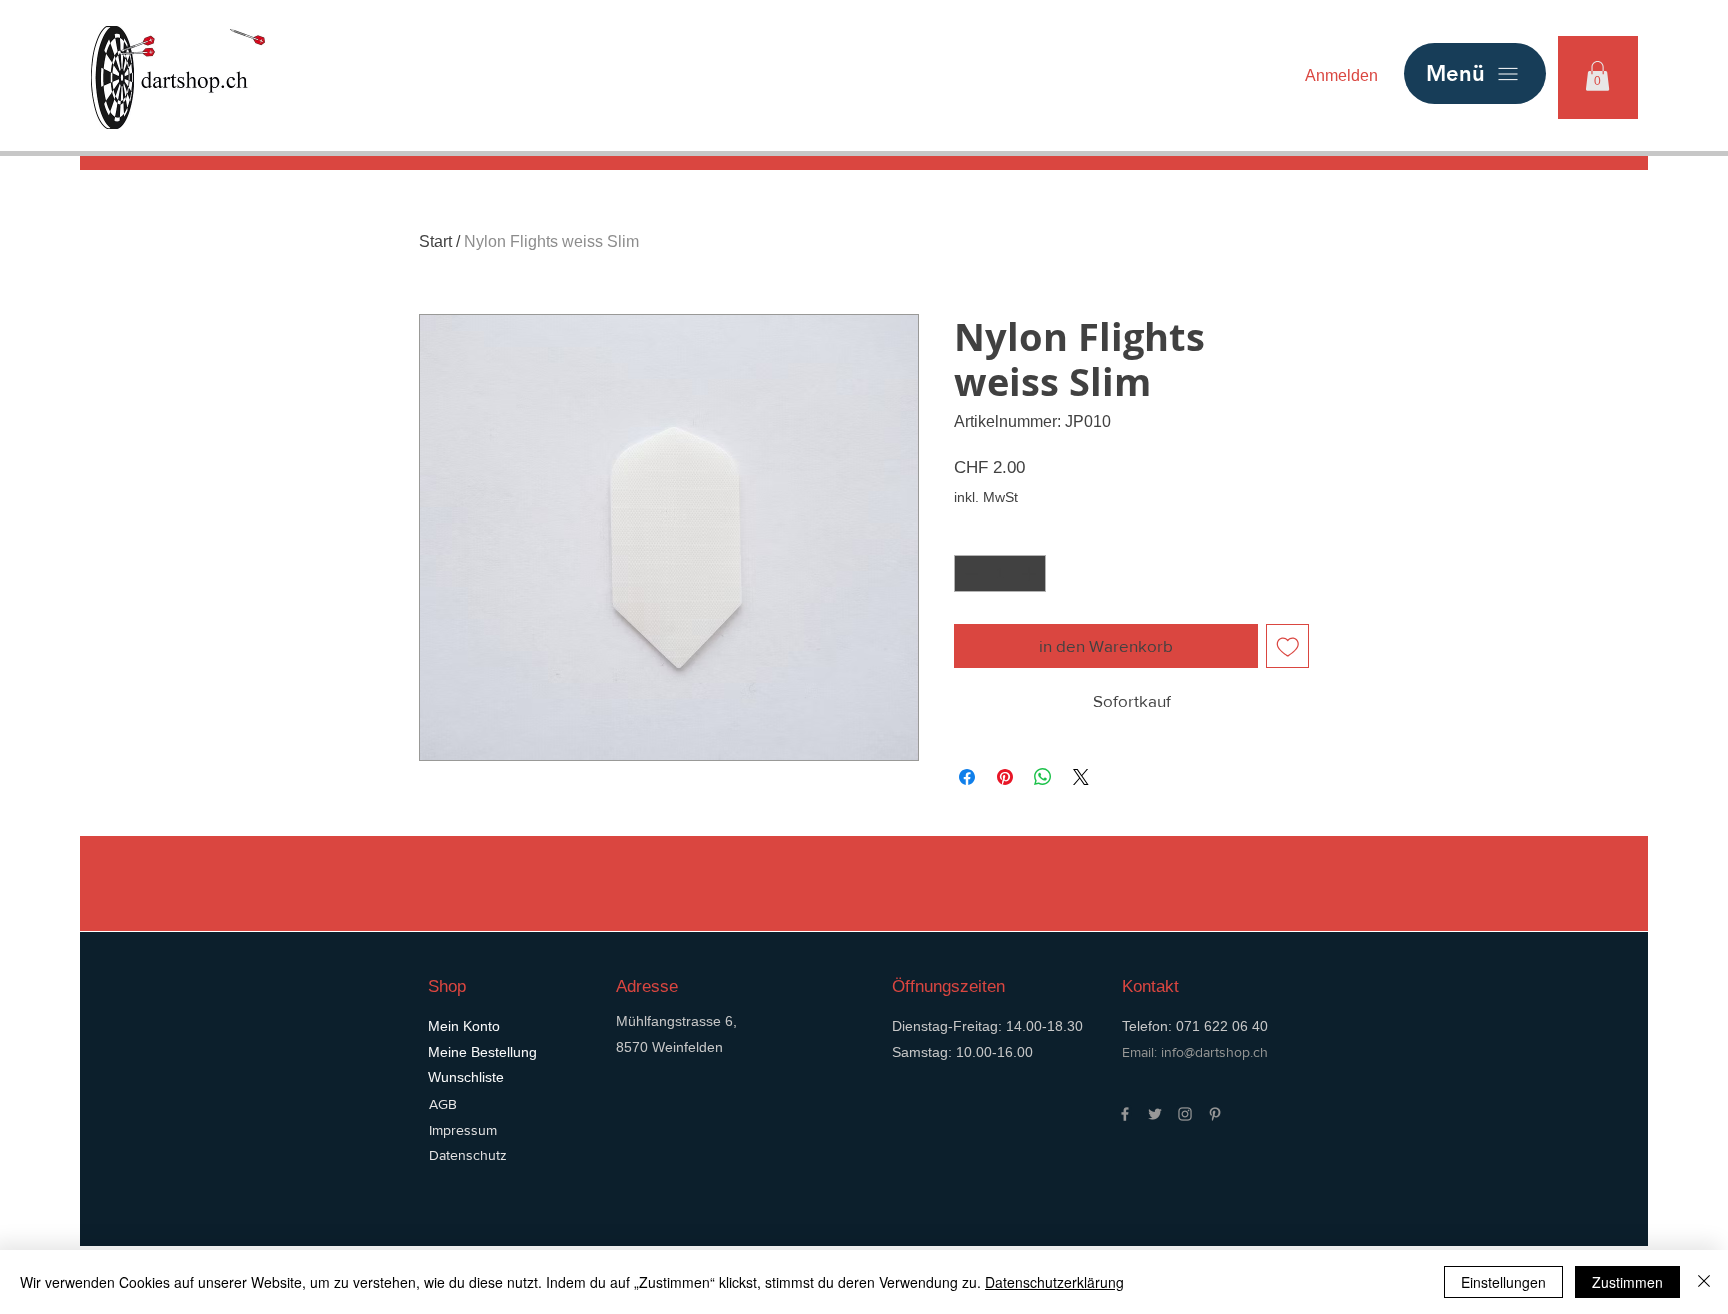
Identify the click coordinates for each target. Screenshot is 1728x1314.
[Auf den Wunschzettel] (1288, 646)
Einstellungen (1503, 1282)
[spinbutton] (1000, 573)
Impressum (463, 1130)
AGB (443, 1104)
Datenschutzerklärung (1054, 1282)
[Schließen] (1704, 1282)
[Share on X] (1081, 777)
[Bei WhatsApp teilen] (1043, 777)
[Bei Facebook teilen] (967, 777)
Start (435, 241)
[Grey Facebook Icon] (1125, 1114)
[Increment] (1030, 573)
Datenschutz (468, 1155)
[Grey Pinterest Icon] (1215, 1114)
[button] (1597, 76)
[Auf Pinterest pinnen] (1005, 777)
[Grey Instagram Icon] (1185, 1114)
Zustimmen (1627, 1282)
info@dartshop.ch (1214, 1052)
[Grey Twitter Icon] (1155, 1114)
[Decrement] (969, 573)
